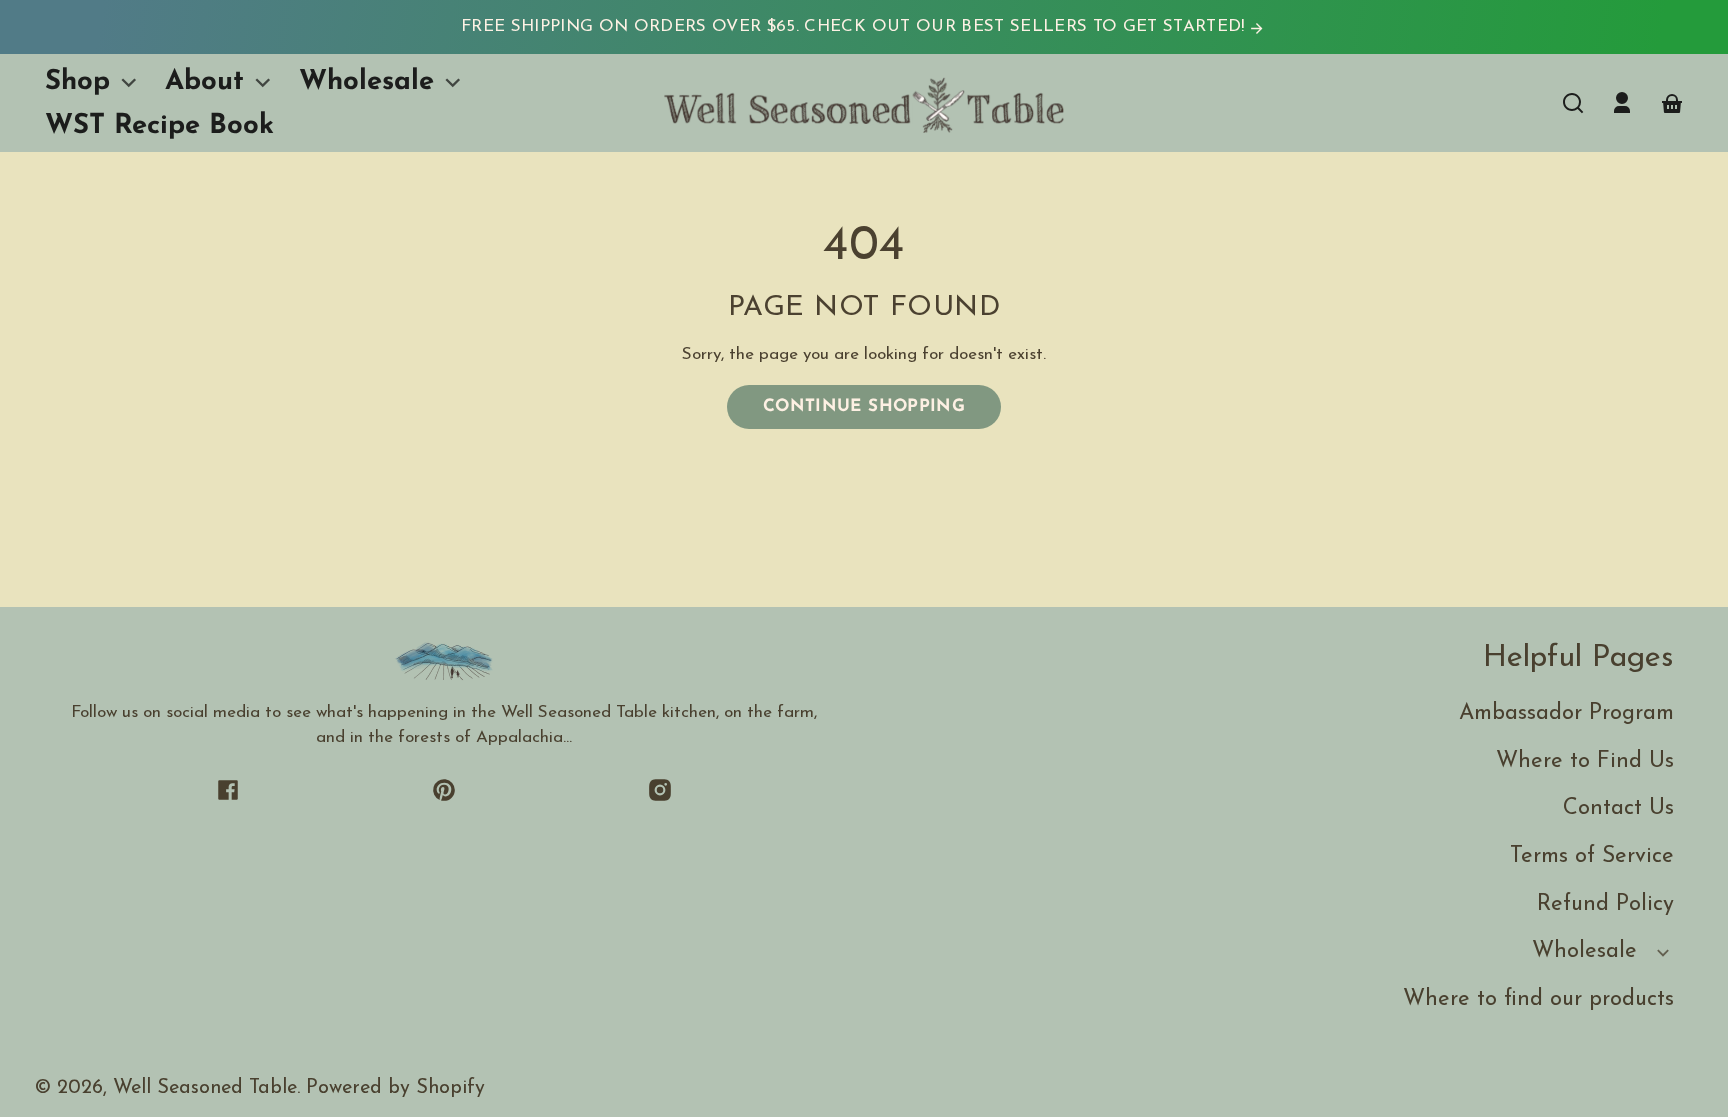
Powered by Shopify (395, 1088)
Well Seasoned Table (205, 1088)
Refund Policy (1605, 904)
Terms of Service (1592, 856)
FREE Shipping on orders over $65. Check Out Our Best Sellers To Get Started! (855, 26)
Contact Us (1618, 808)
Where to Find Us (1585, 761)
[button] (1573, 103)
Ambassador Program (1566, 713)
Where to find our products (1538, 999)
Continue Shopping (864, 406)
